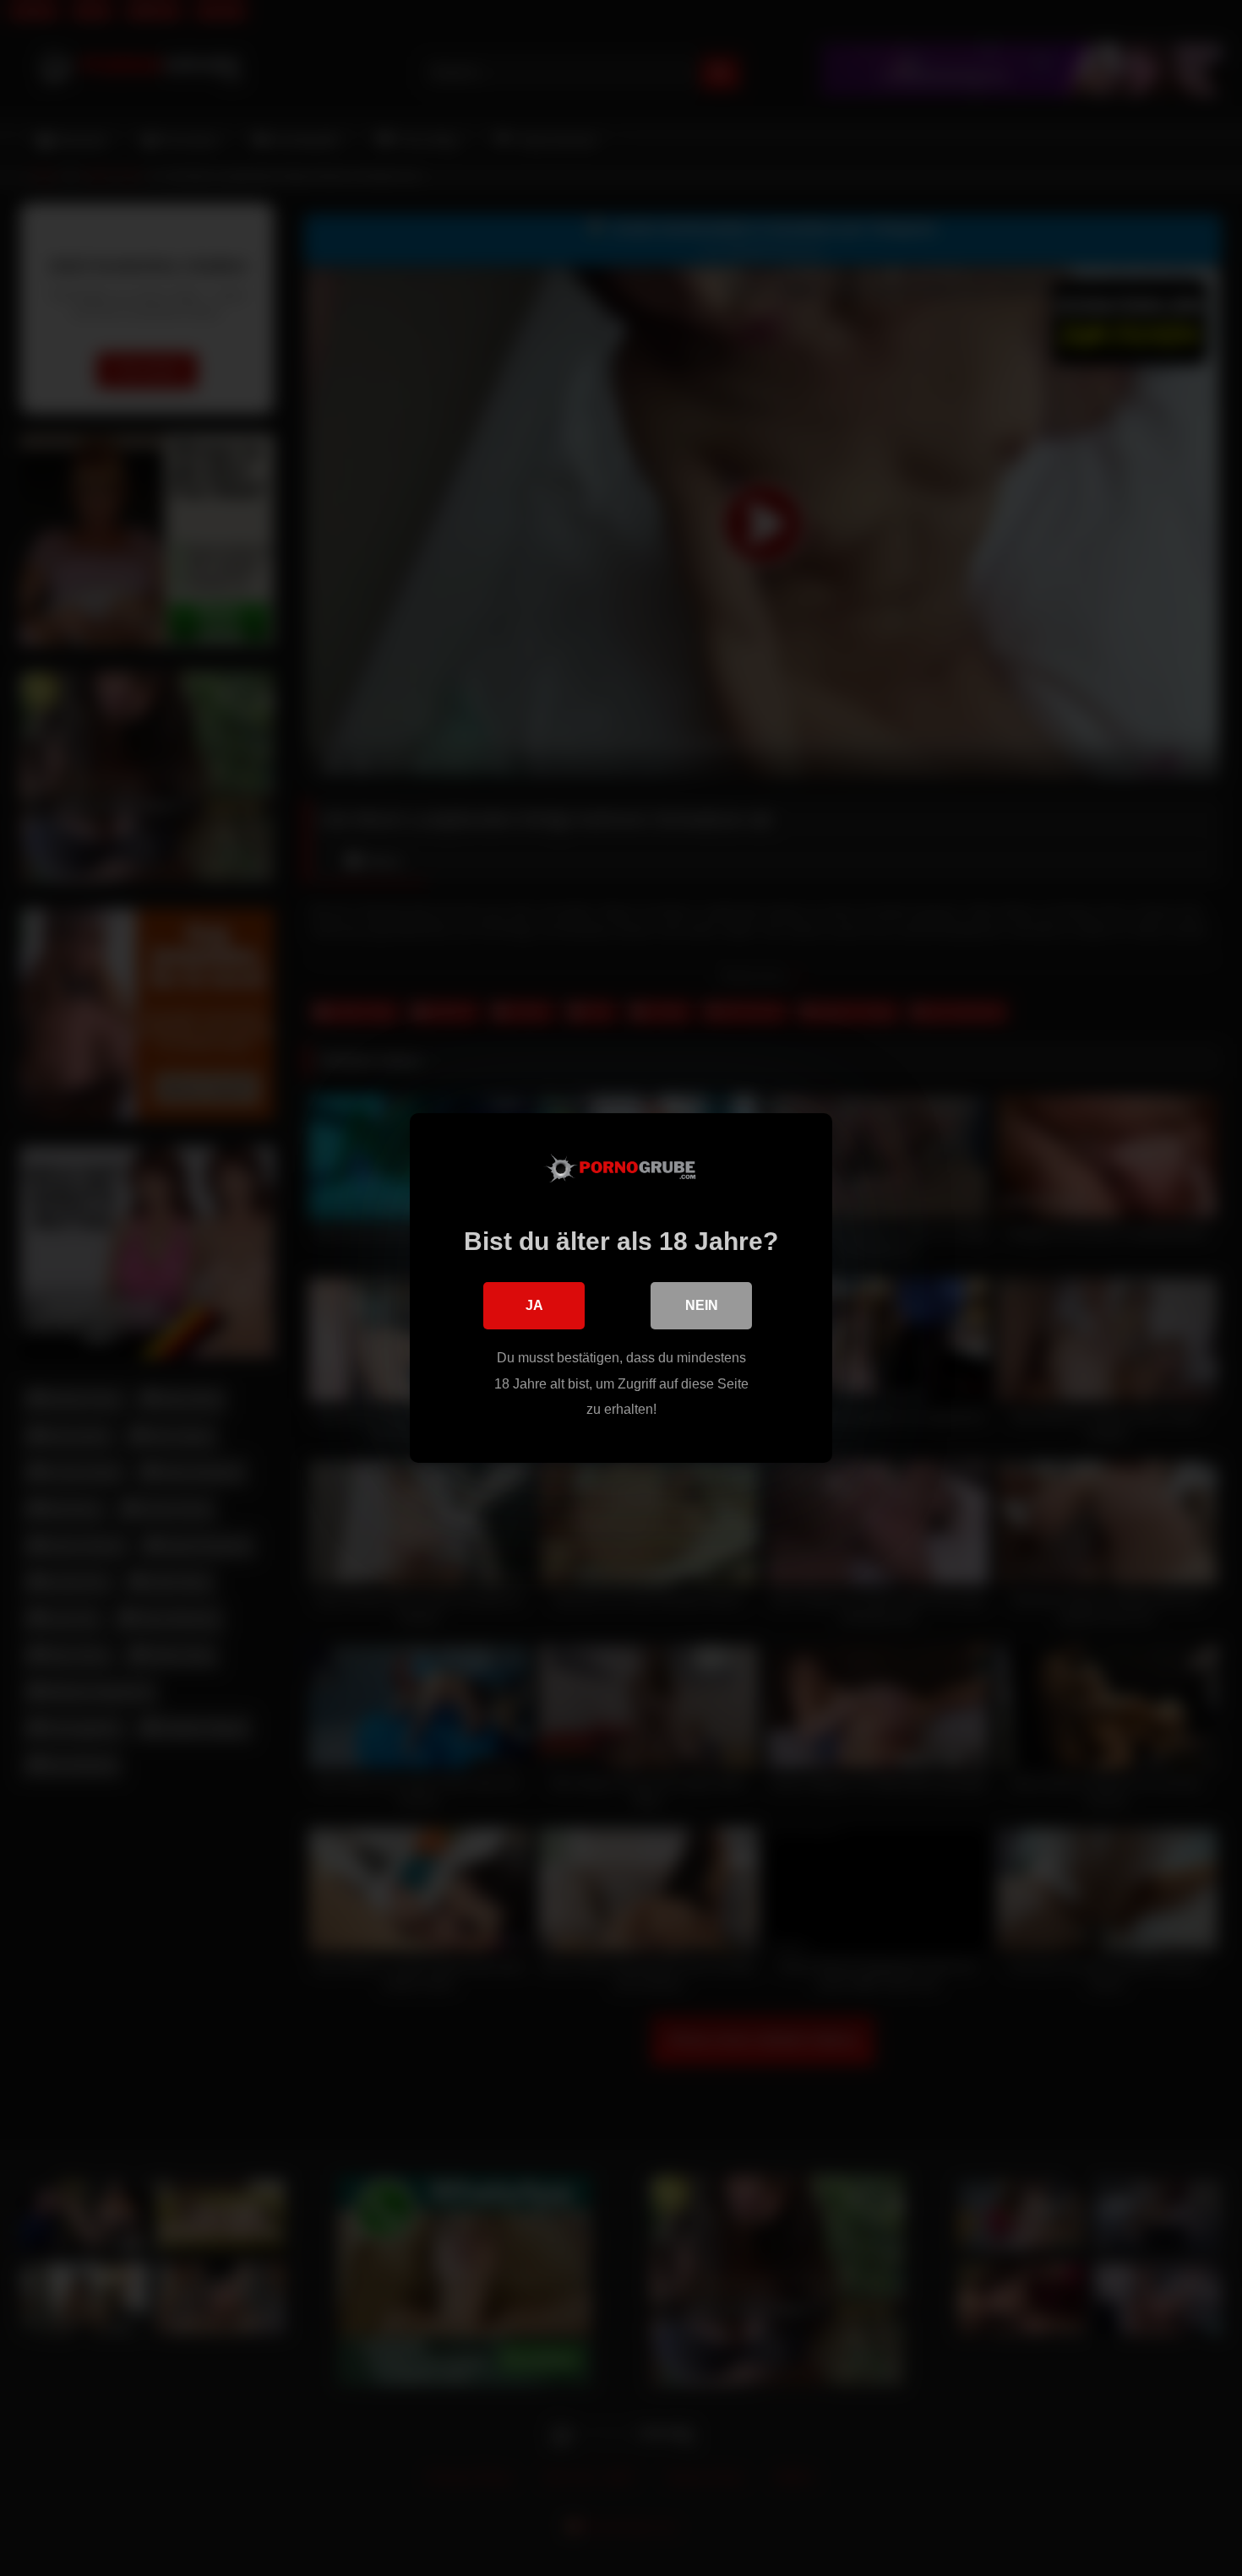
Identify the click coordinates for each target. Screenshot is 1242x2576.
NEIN (702, 1305)
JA (534, 1305)
